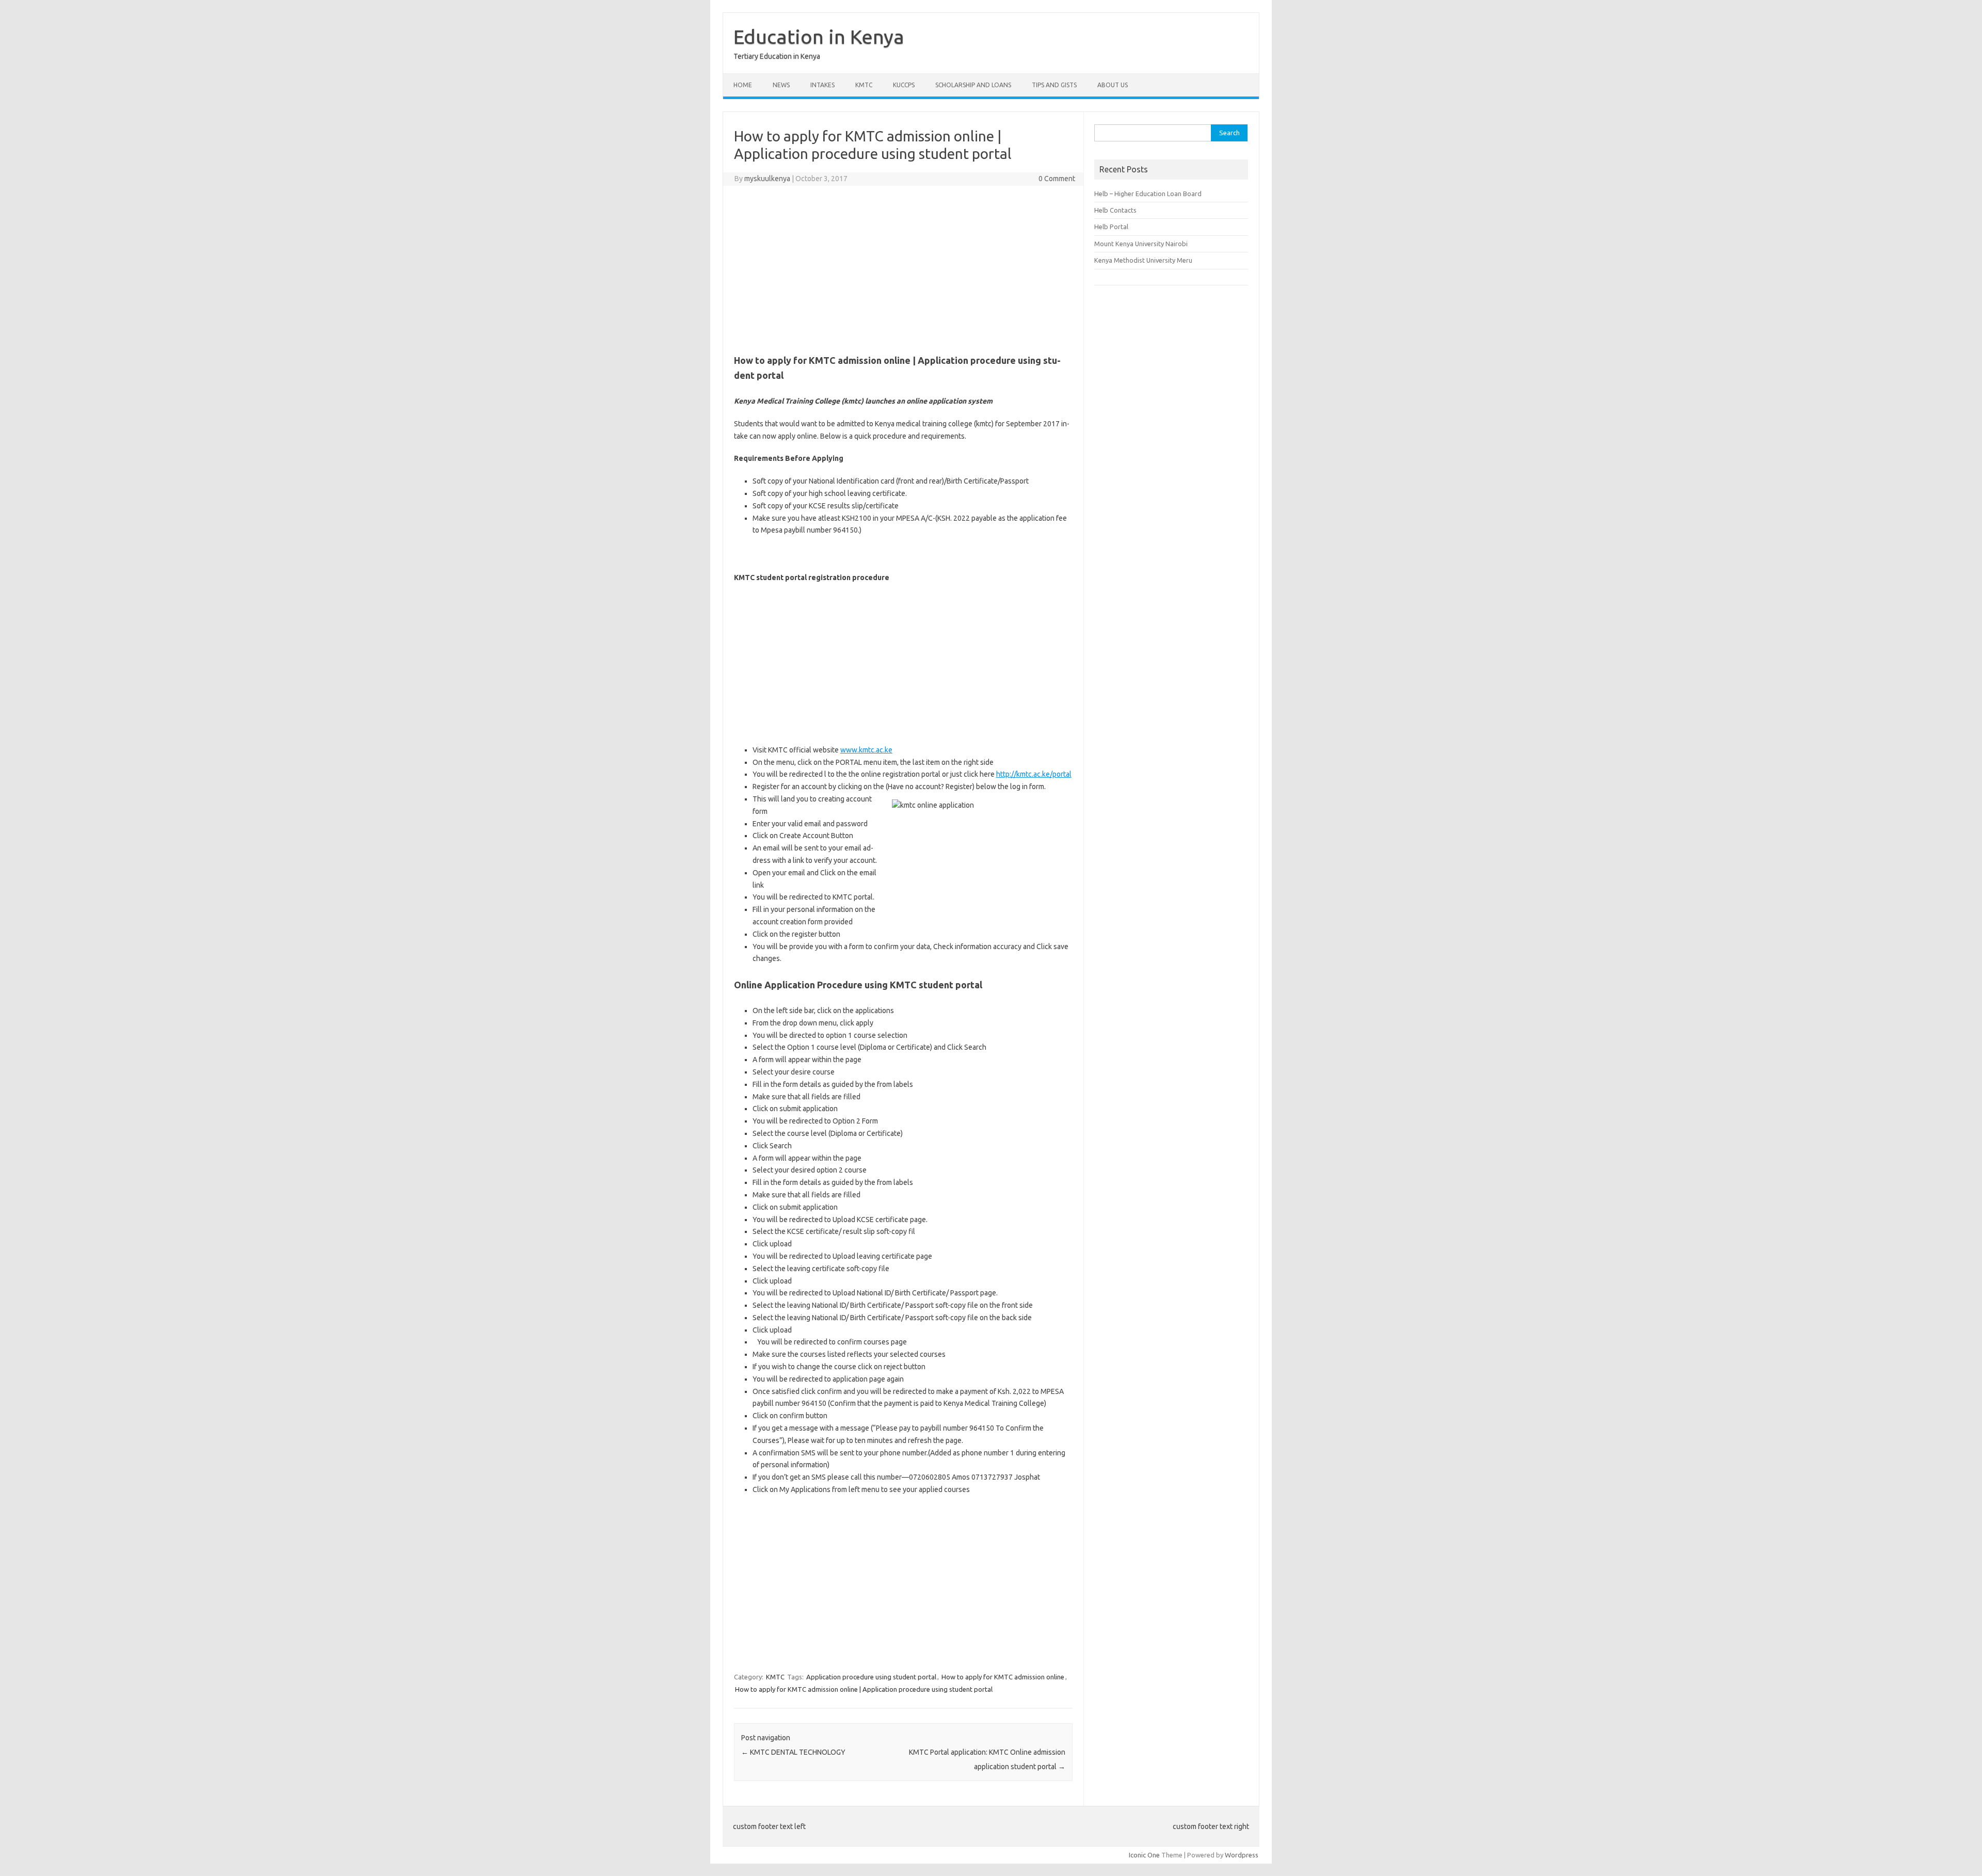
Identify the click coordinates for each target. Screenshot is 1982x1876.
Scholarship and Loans (973, 85)
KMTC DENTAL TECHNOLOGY (793, 1752)
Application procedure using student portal (871, 1677)
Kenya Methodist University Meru (1143, 260)
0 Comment (1057, 179)
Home (743, 85)
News (781, 85)
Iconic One (1144, 1855)
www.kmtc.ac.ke (866, 750)
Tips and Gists (1054, 85)
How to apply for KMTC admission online (1003, 1677)
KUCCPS (904, 85)
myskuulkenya (767, 179)
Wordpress (1242, 1855)
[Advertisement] (903, 268)
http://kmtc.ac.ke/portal (1034, 774)
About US (1113, 85)
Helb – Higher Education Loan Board (1148, 194)
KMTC (864, 85)
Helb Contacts (1115, 210)
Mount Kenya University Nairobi (1141, 244)
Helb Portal (1111, 227)
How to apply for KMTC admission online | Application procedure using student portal (864, 1689)
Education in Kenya (819, 37)
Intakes (822, 85)
